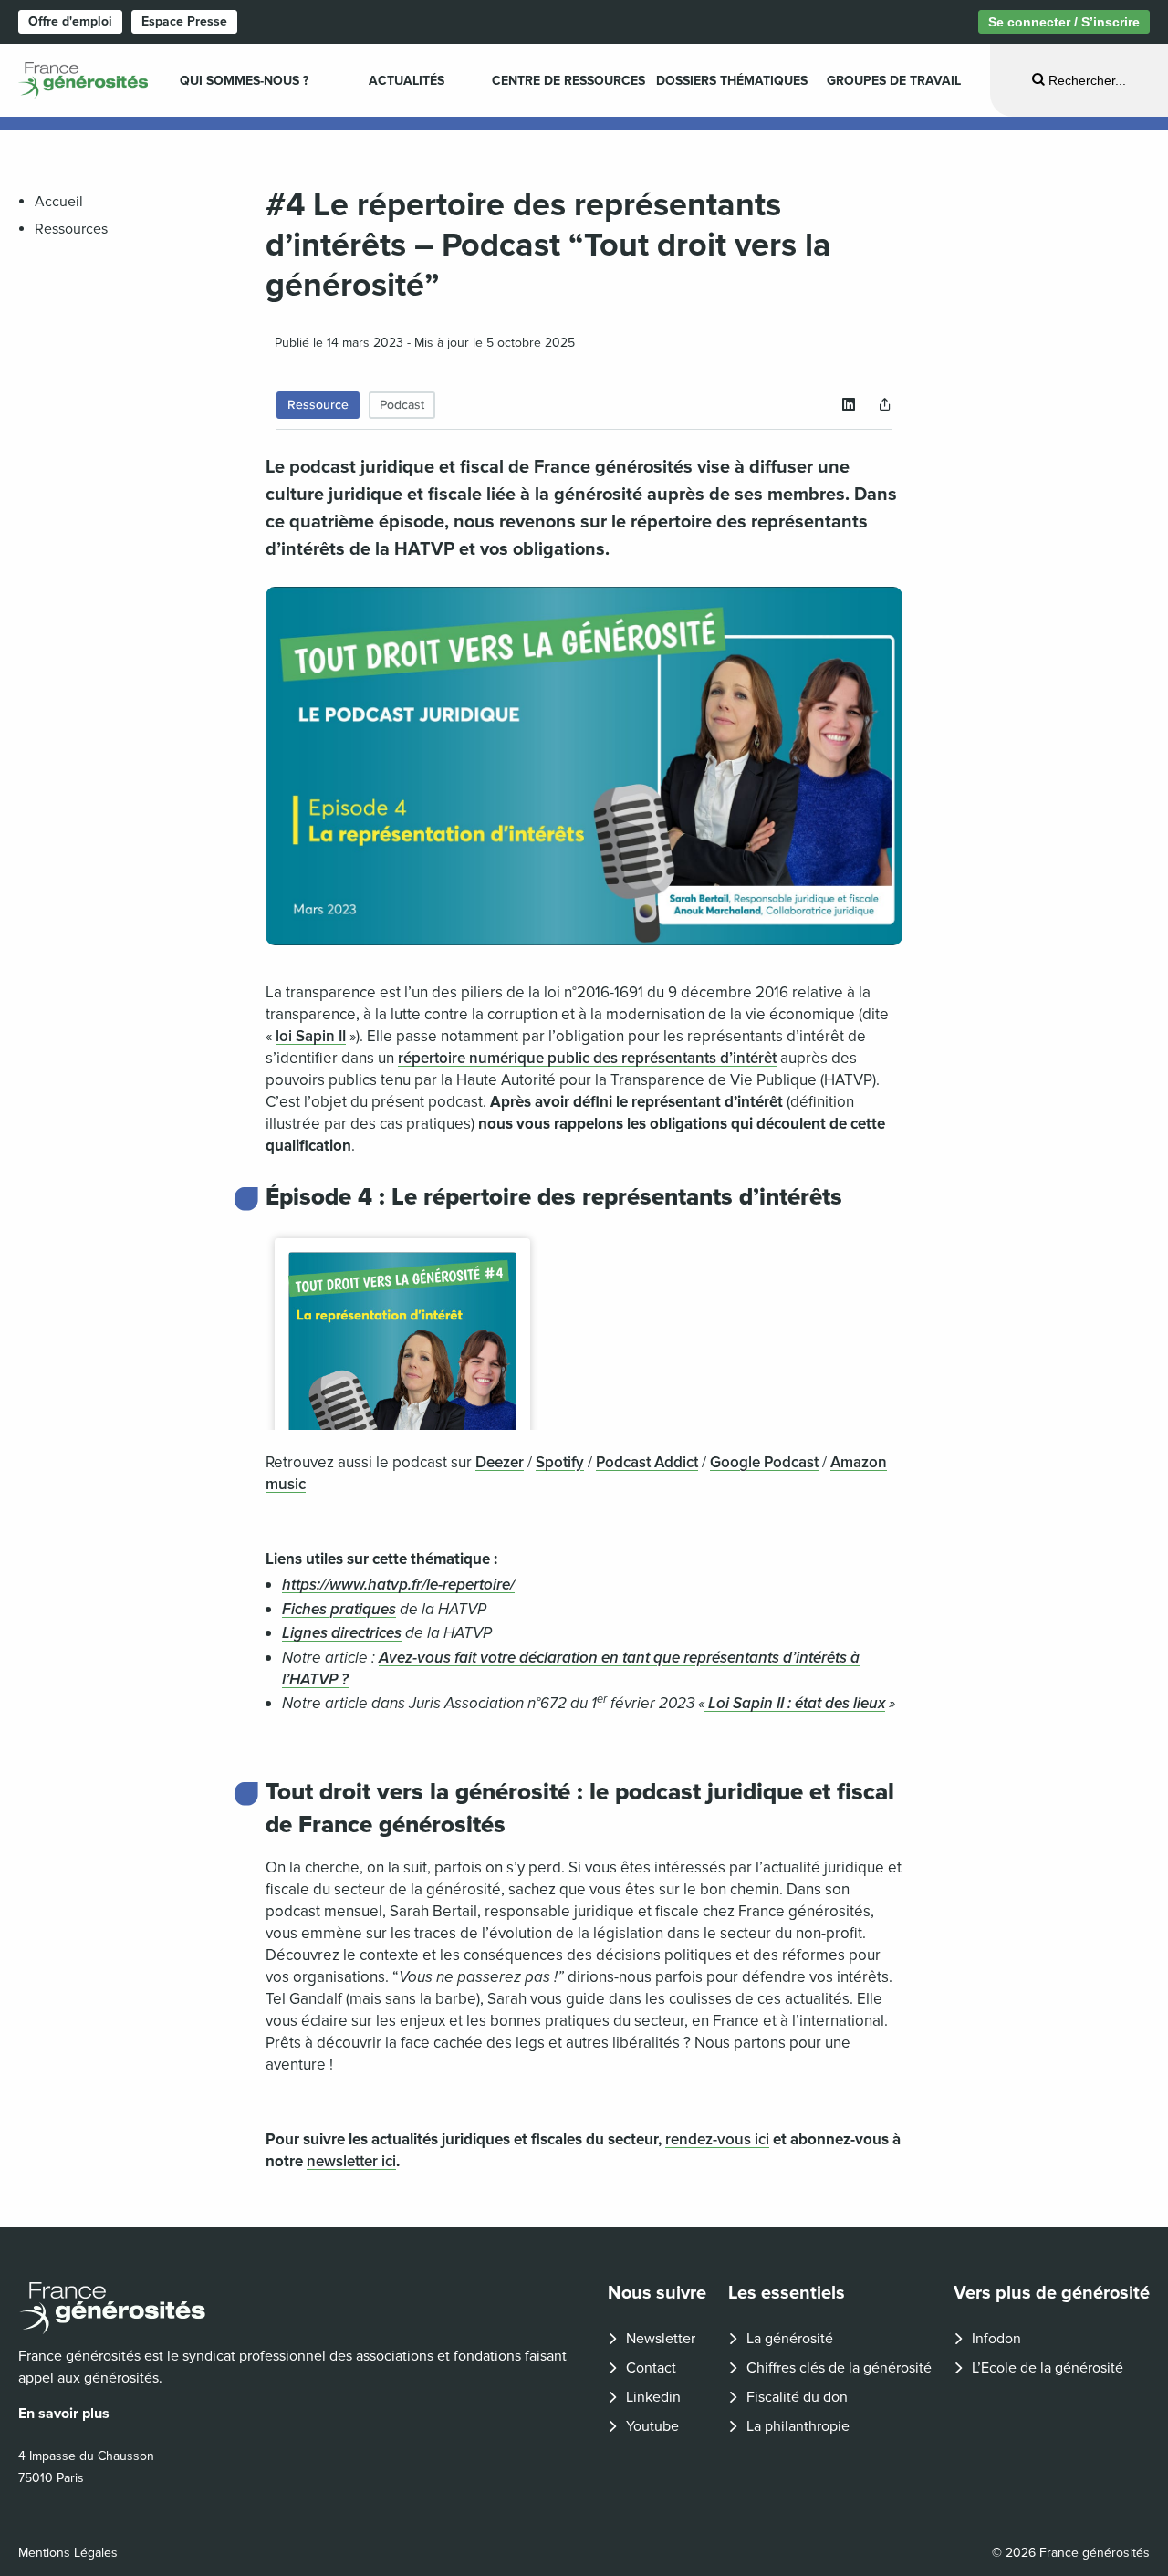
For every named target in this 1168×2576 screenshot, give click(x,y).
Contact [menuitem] (651, 2368)
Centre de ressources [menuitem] (568, 81)
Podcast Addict (647, 1462)
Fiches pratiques (339, 1609)
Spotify (560, 1462)
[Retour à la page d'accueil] (298, 2308)
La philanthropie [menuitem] (798, 2426)
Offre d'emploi (70, 21)
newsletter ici (351, 2161)
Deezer (500, 1462)
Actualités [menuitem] (407, 81)
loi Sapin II (311, 1036)
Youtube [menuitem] (652, 2426)
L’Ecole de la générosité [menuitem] (1048, 2368)
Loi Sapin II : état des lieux (795, 1703)
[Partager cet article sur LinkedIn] (849, 405)
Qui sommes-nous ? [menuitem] (244, 81)
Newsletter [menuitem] (661, 2339)
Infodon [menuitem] (996, 2339)
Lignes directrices (342, 1633)
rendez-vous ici (717, 2139)
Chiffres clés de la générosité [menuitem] (839, 2368)
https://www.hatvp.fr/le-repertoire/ (398, 1585)
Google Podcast (764, 1462)
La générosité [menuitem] (790, 2339)
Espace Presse (184, 21)
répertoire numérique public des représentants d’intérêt (587, 1058)
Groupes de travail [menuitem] (894, 81)
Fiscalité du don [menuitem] (797, 2397)
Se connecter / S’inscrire (1064, 22)
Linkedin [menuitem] (653, 2397)
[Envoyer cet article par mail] (885, 405)
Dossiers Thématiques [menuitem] (732, 81)
